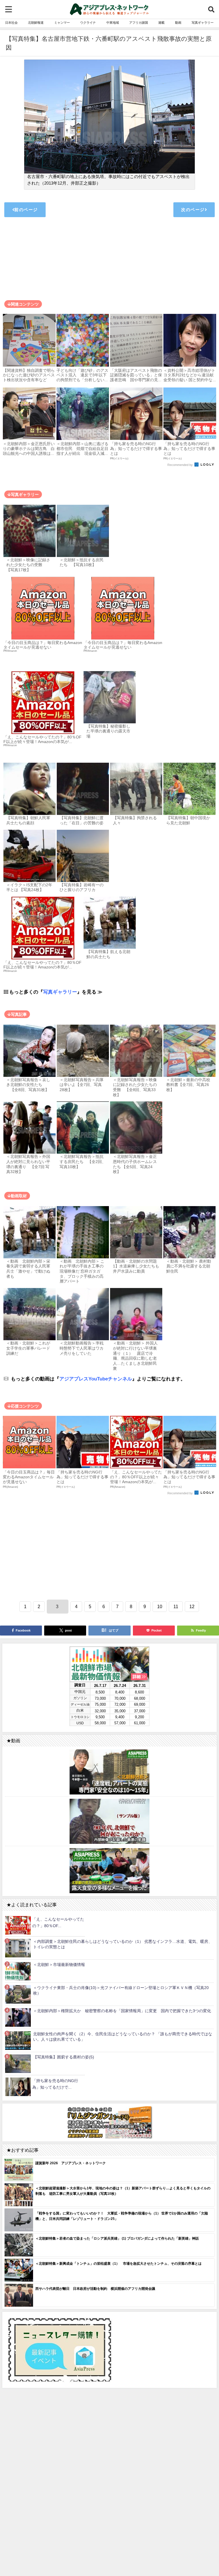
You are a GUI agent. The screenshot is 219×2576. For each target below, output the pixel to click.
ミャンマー (62, 23)
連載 (161, 23)
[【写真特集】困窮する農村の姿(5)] (18, 2064)
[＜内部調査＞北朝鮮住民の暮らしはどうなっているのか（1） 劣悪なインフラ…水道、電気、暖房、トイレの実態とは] (18, 1948)
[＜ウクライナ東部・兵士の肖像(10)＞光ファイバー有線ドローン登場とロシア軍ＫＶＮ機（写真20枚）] (18, 1994)
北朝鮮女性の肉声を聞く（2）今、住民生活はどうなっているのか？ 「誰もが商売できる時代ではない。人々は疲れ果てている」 (123, 2037)
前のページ (26, 210)
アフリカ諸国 (139, 23)
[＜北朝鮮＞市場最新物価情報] (18, 1971)
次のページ (193, 210)
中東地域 (113, 23)
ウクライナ (88, 23)
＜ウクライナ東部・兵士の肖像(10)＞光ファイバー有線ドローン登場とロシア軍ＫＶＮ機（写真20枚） (121, 1990)
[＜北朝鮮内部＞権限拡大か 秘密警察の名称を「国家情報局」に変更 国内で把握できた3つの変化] (18, 2017)
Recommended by (181, 465)
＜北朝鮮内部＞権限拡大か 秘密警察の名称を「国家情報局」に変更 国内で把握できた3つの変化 (122, 2011)
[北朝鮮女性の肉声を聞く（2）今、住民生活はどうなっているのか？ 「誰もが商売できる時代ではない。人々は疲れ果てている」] (18, 2041)
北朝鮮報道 (36, 23)
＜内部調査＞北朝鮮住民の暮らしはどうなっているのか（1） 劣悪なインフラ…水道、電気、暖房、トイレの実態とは (123, 1944)
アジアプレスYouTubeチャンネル (96, 1379)
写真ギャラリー (203, 23)
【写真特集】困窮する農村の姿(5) (64, 2057)
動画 (178, 23)
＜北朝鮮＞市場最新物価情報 (59, 1965)
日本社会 (11, 23)
